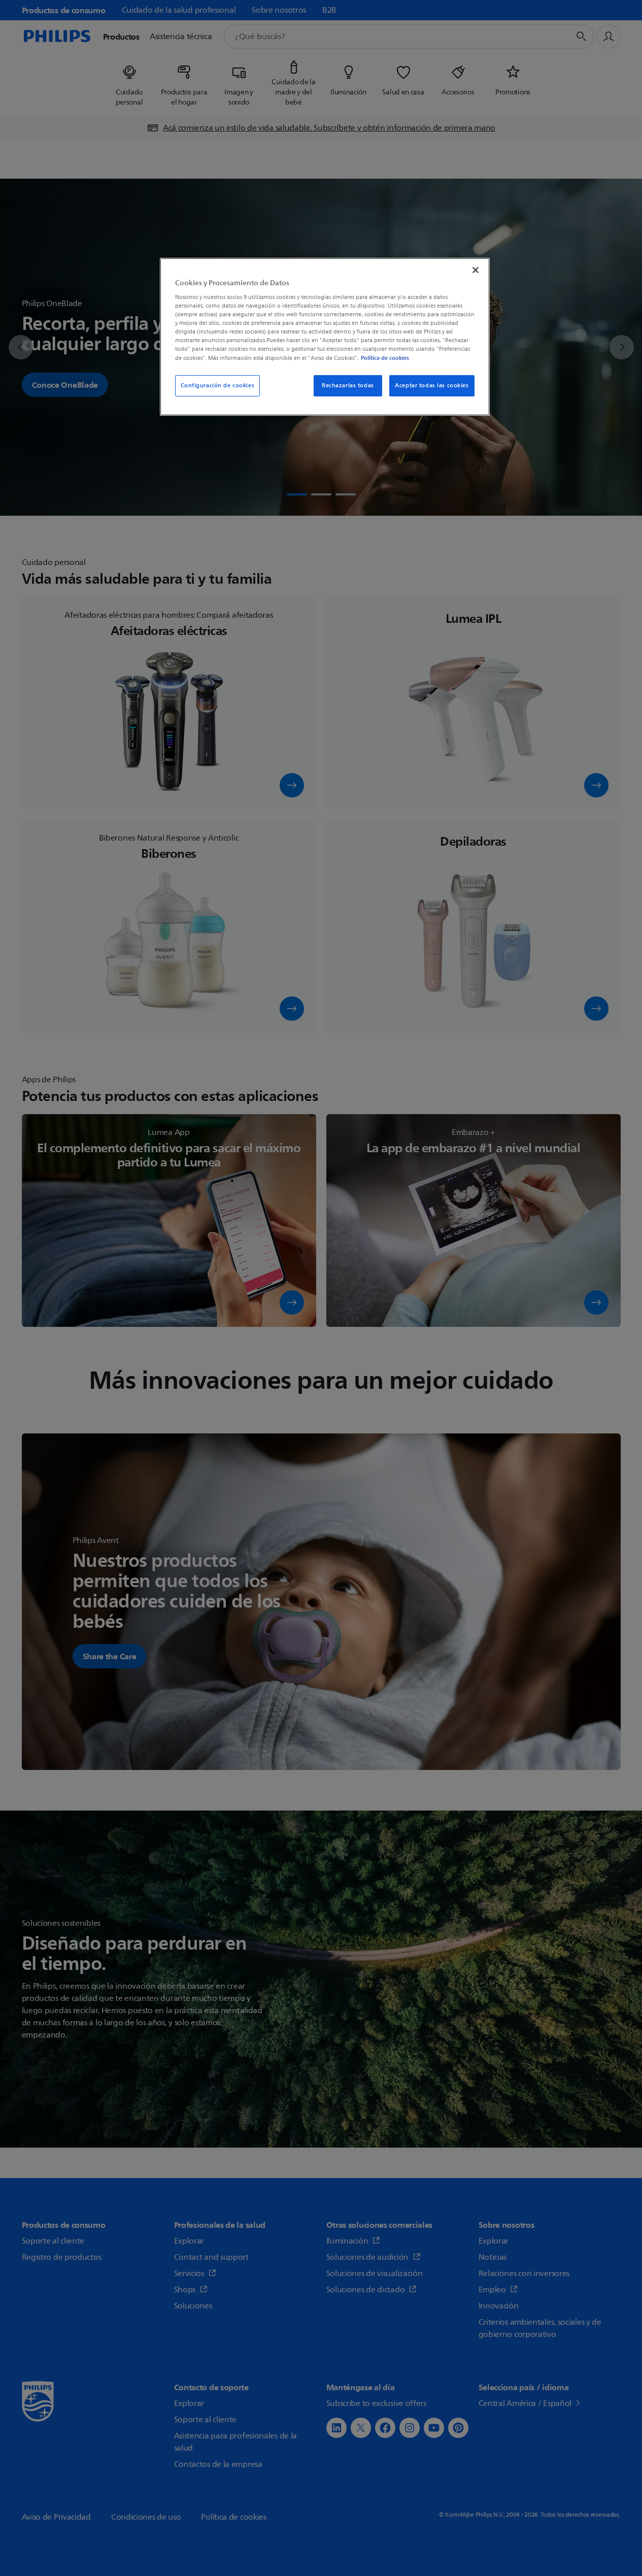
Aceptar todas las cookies (432, 386)
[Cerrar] (476, 270)
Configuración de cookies (218, 386)
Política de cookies (385, 358)
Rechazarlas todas (348, 386)
